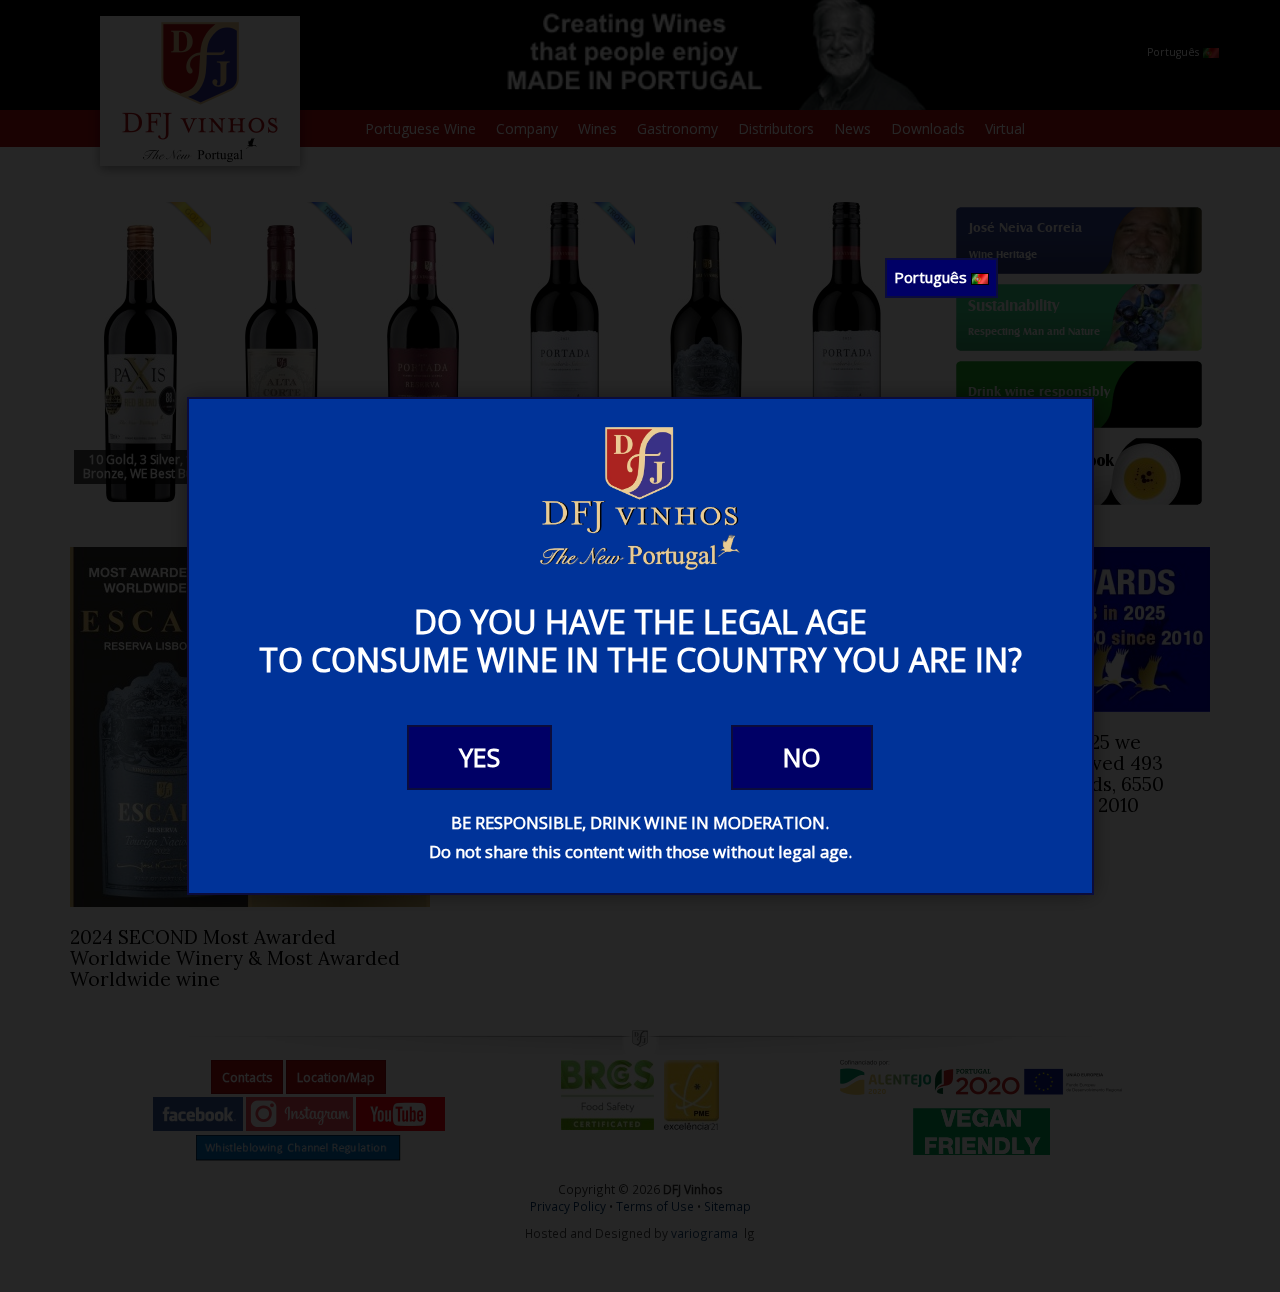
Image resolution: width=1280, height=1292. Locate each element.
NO (802, 757)
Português (932, 277)
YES (479, 757)
